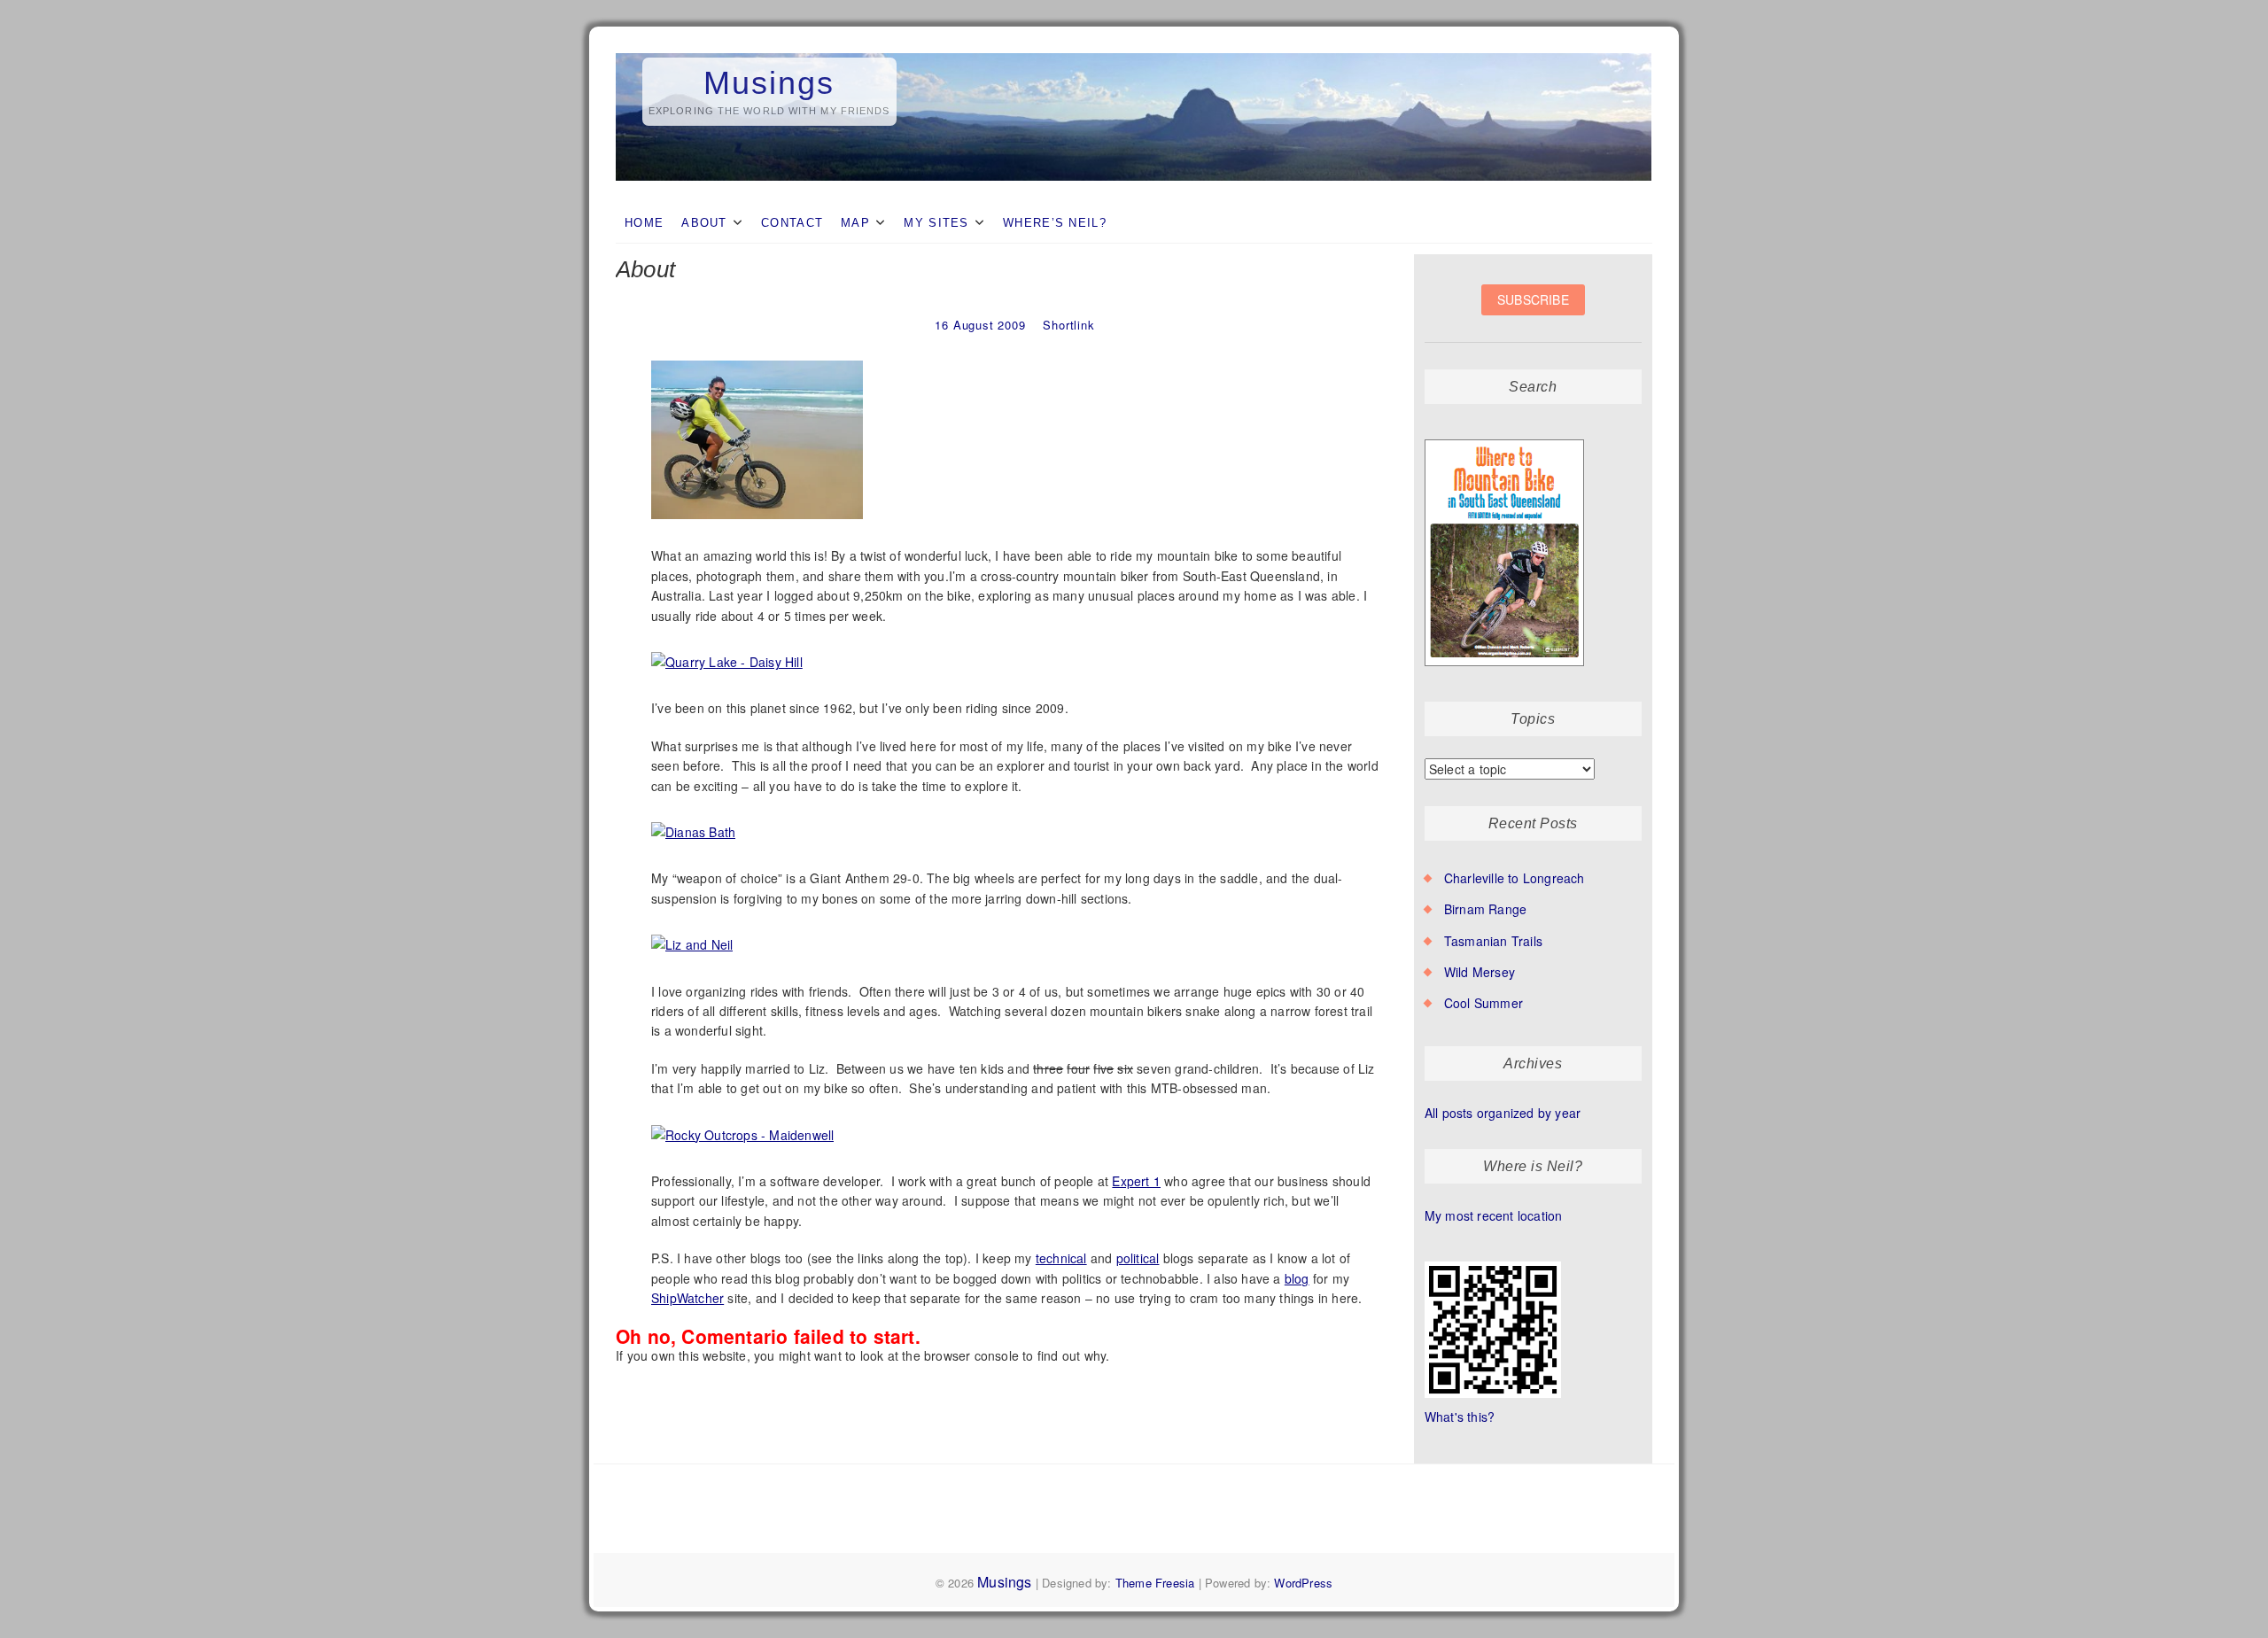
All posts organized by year (1503, 1113)
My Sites (936, 223)
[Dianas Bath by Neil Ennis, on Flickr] (694, 823)
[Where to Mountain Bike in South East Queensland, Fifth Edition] (1505, 440)
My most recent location (1494, 1215)
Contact (792, 223)
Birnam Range (1485, 909)
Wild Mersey (1480, 972)
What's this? (1460, 1417)
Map (855, 223)
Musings (769, 83)
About (704, 223)
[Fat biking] (757, 361)
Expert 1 (1136, 1181)
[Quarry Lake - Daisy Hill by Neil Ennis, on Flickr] (727, 653)
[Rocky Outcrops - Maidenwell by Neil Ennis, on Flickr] (743, 1126)
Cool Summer (1484, 1003)
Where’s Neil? (1055, 223)
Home (644, 223)
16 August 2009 (980, 325)
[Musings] (1134, 54)
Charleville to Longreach (1515, 878)
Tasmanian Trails (1493, 941)
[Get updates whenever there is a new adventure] (1533, 313)
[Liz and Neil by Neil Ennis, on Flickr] (692, 935)
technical (1061, 1258)
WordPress (1303, 1583)
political (1138, 1258)
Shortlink (1068, 325)
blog (1297, 1278)
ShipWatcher (687, 1298)
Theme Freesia (1155, 1583)
